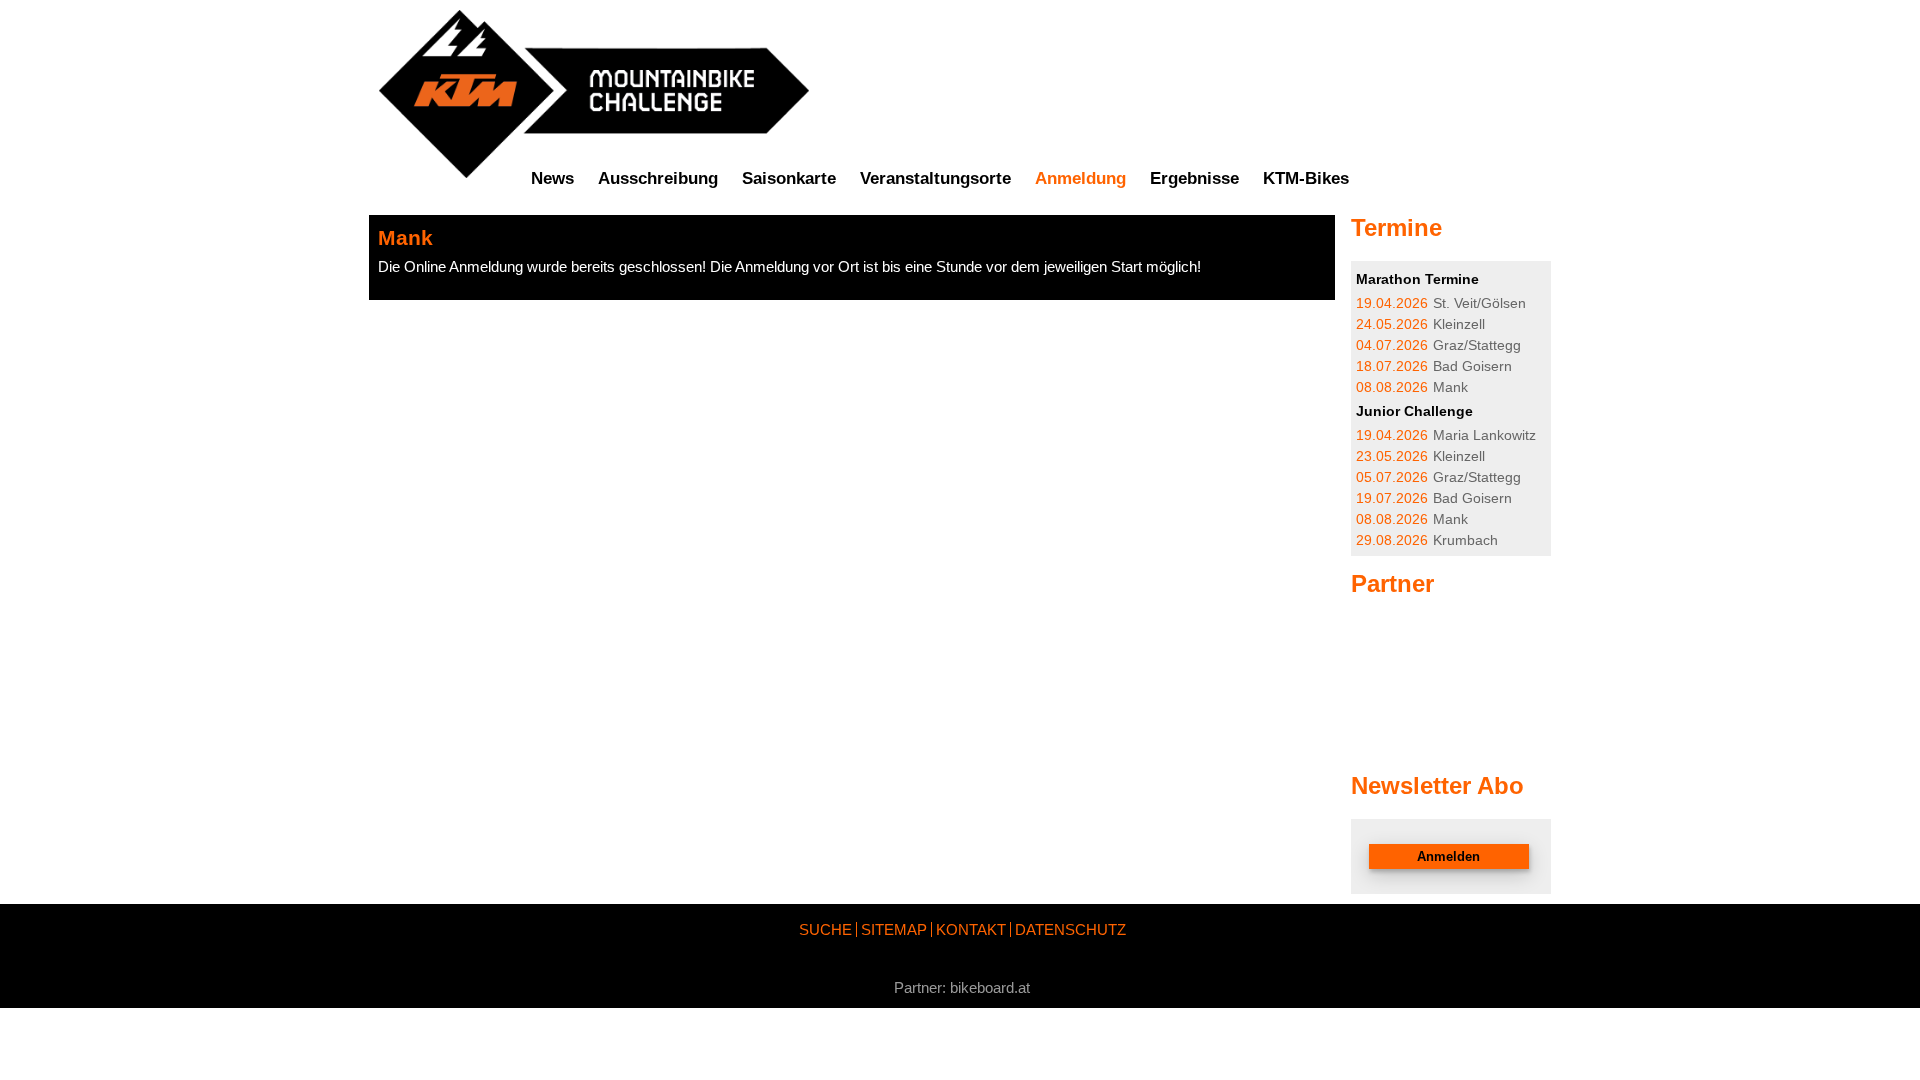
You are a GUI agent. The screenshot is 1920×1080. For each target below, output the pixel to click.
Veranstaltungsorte (935, 178)
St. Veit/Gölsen (1441, 303)
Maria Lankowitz (1446, 435)
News (552, 178)
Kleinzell (1420, 324)
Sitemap (894, 929)
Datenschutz (1070, 929)
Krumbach (1427, 540)
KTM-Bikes (1306, 178)
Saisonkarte (789, 178)
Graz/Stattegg (1438, 345)
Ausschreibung (658, 178)
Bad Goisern (1434, 366)
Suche (825, 929)
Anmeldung (1080, 178)
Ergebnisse (1194, 178)
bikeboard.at (990, 987)
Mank (1412, 387)
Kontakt (971, 929)
